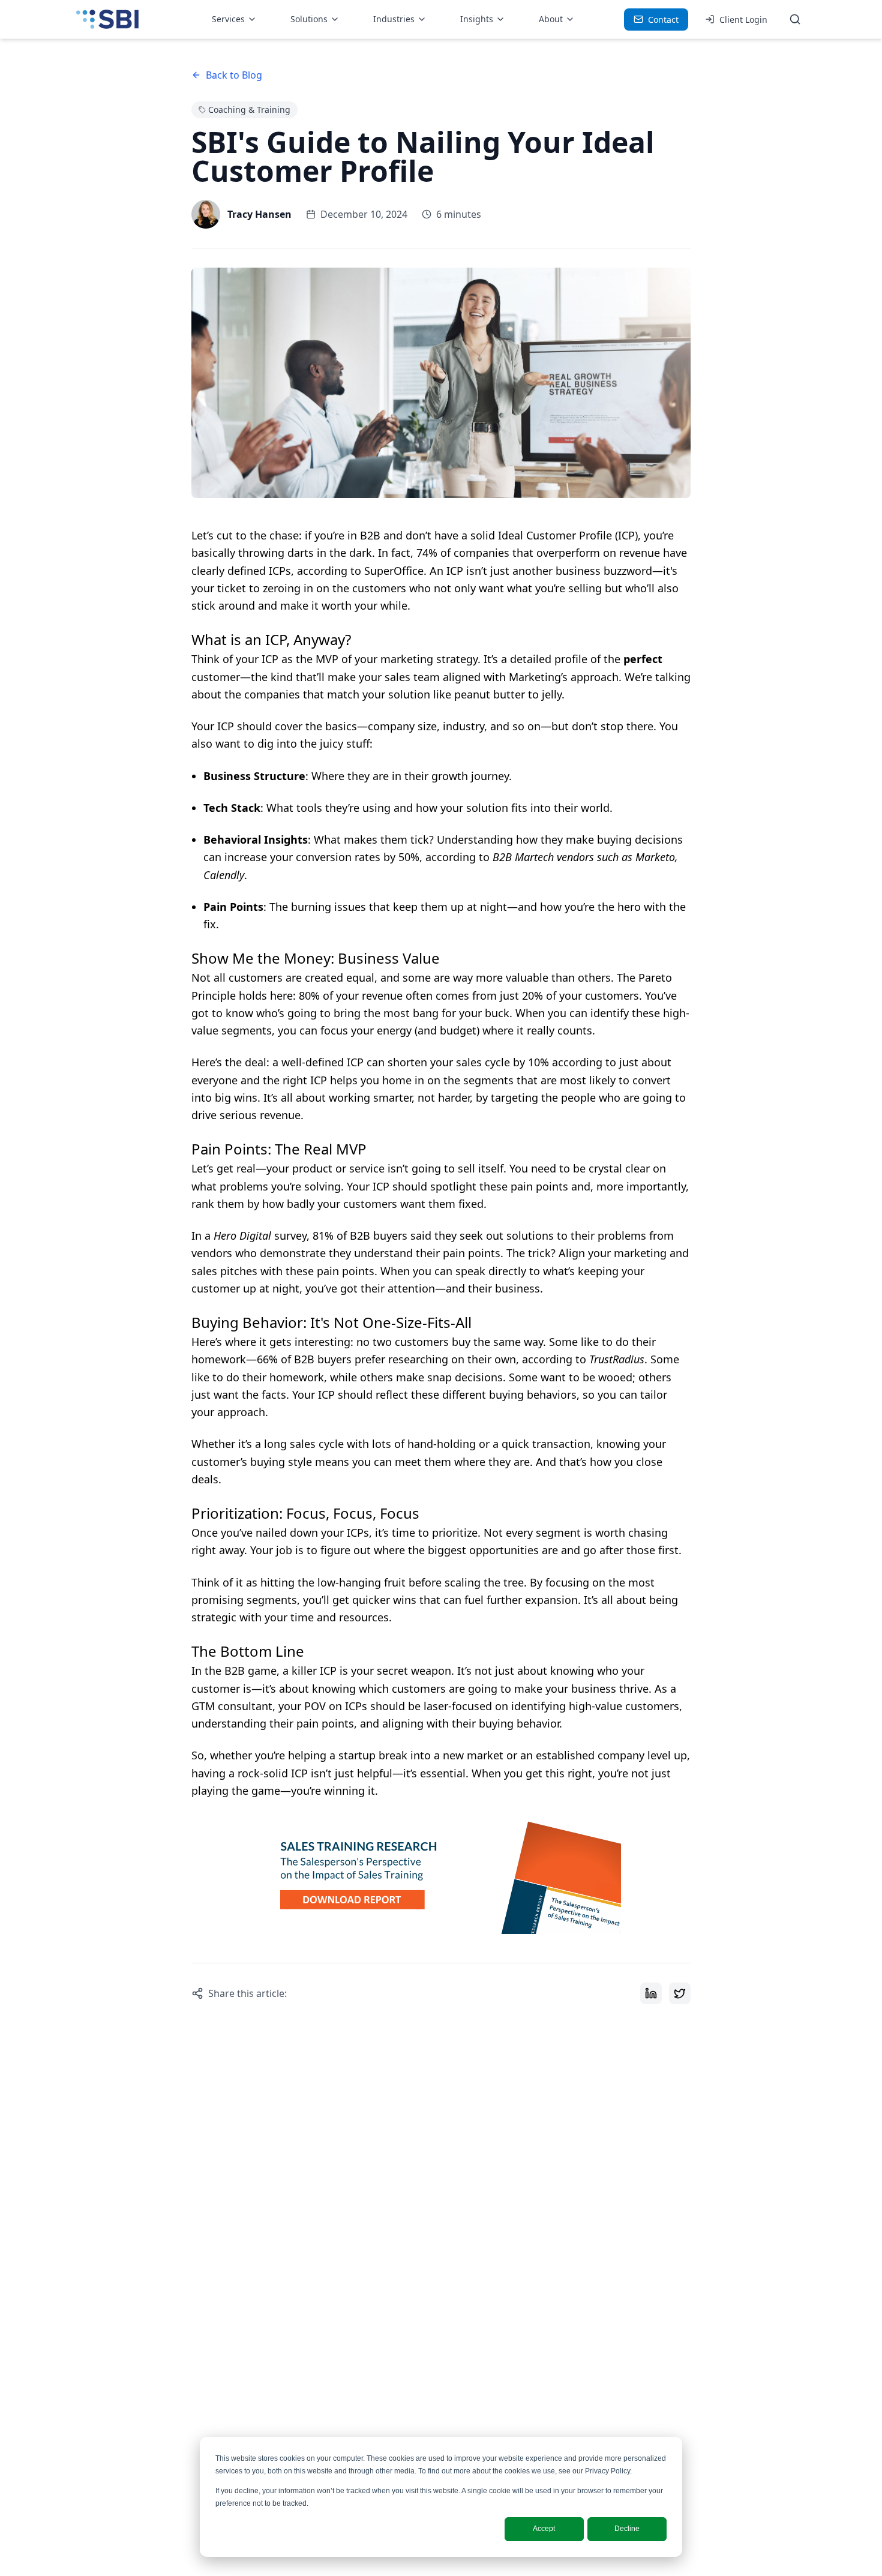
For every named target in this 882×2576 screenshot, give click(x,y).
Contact (663, 20)
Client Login (743, 20)
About (551, 19)
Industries (394, 19)
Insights (477, 19)
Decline (627, 2529)
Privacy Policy (607, 2471)
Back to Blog (234, 75)
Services (228, 19)
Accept (544, 2529)
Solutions (309, 19)
